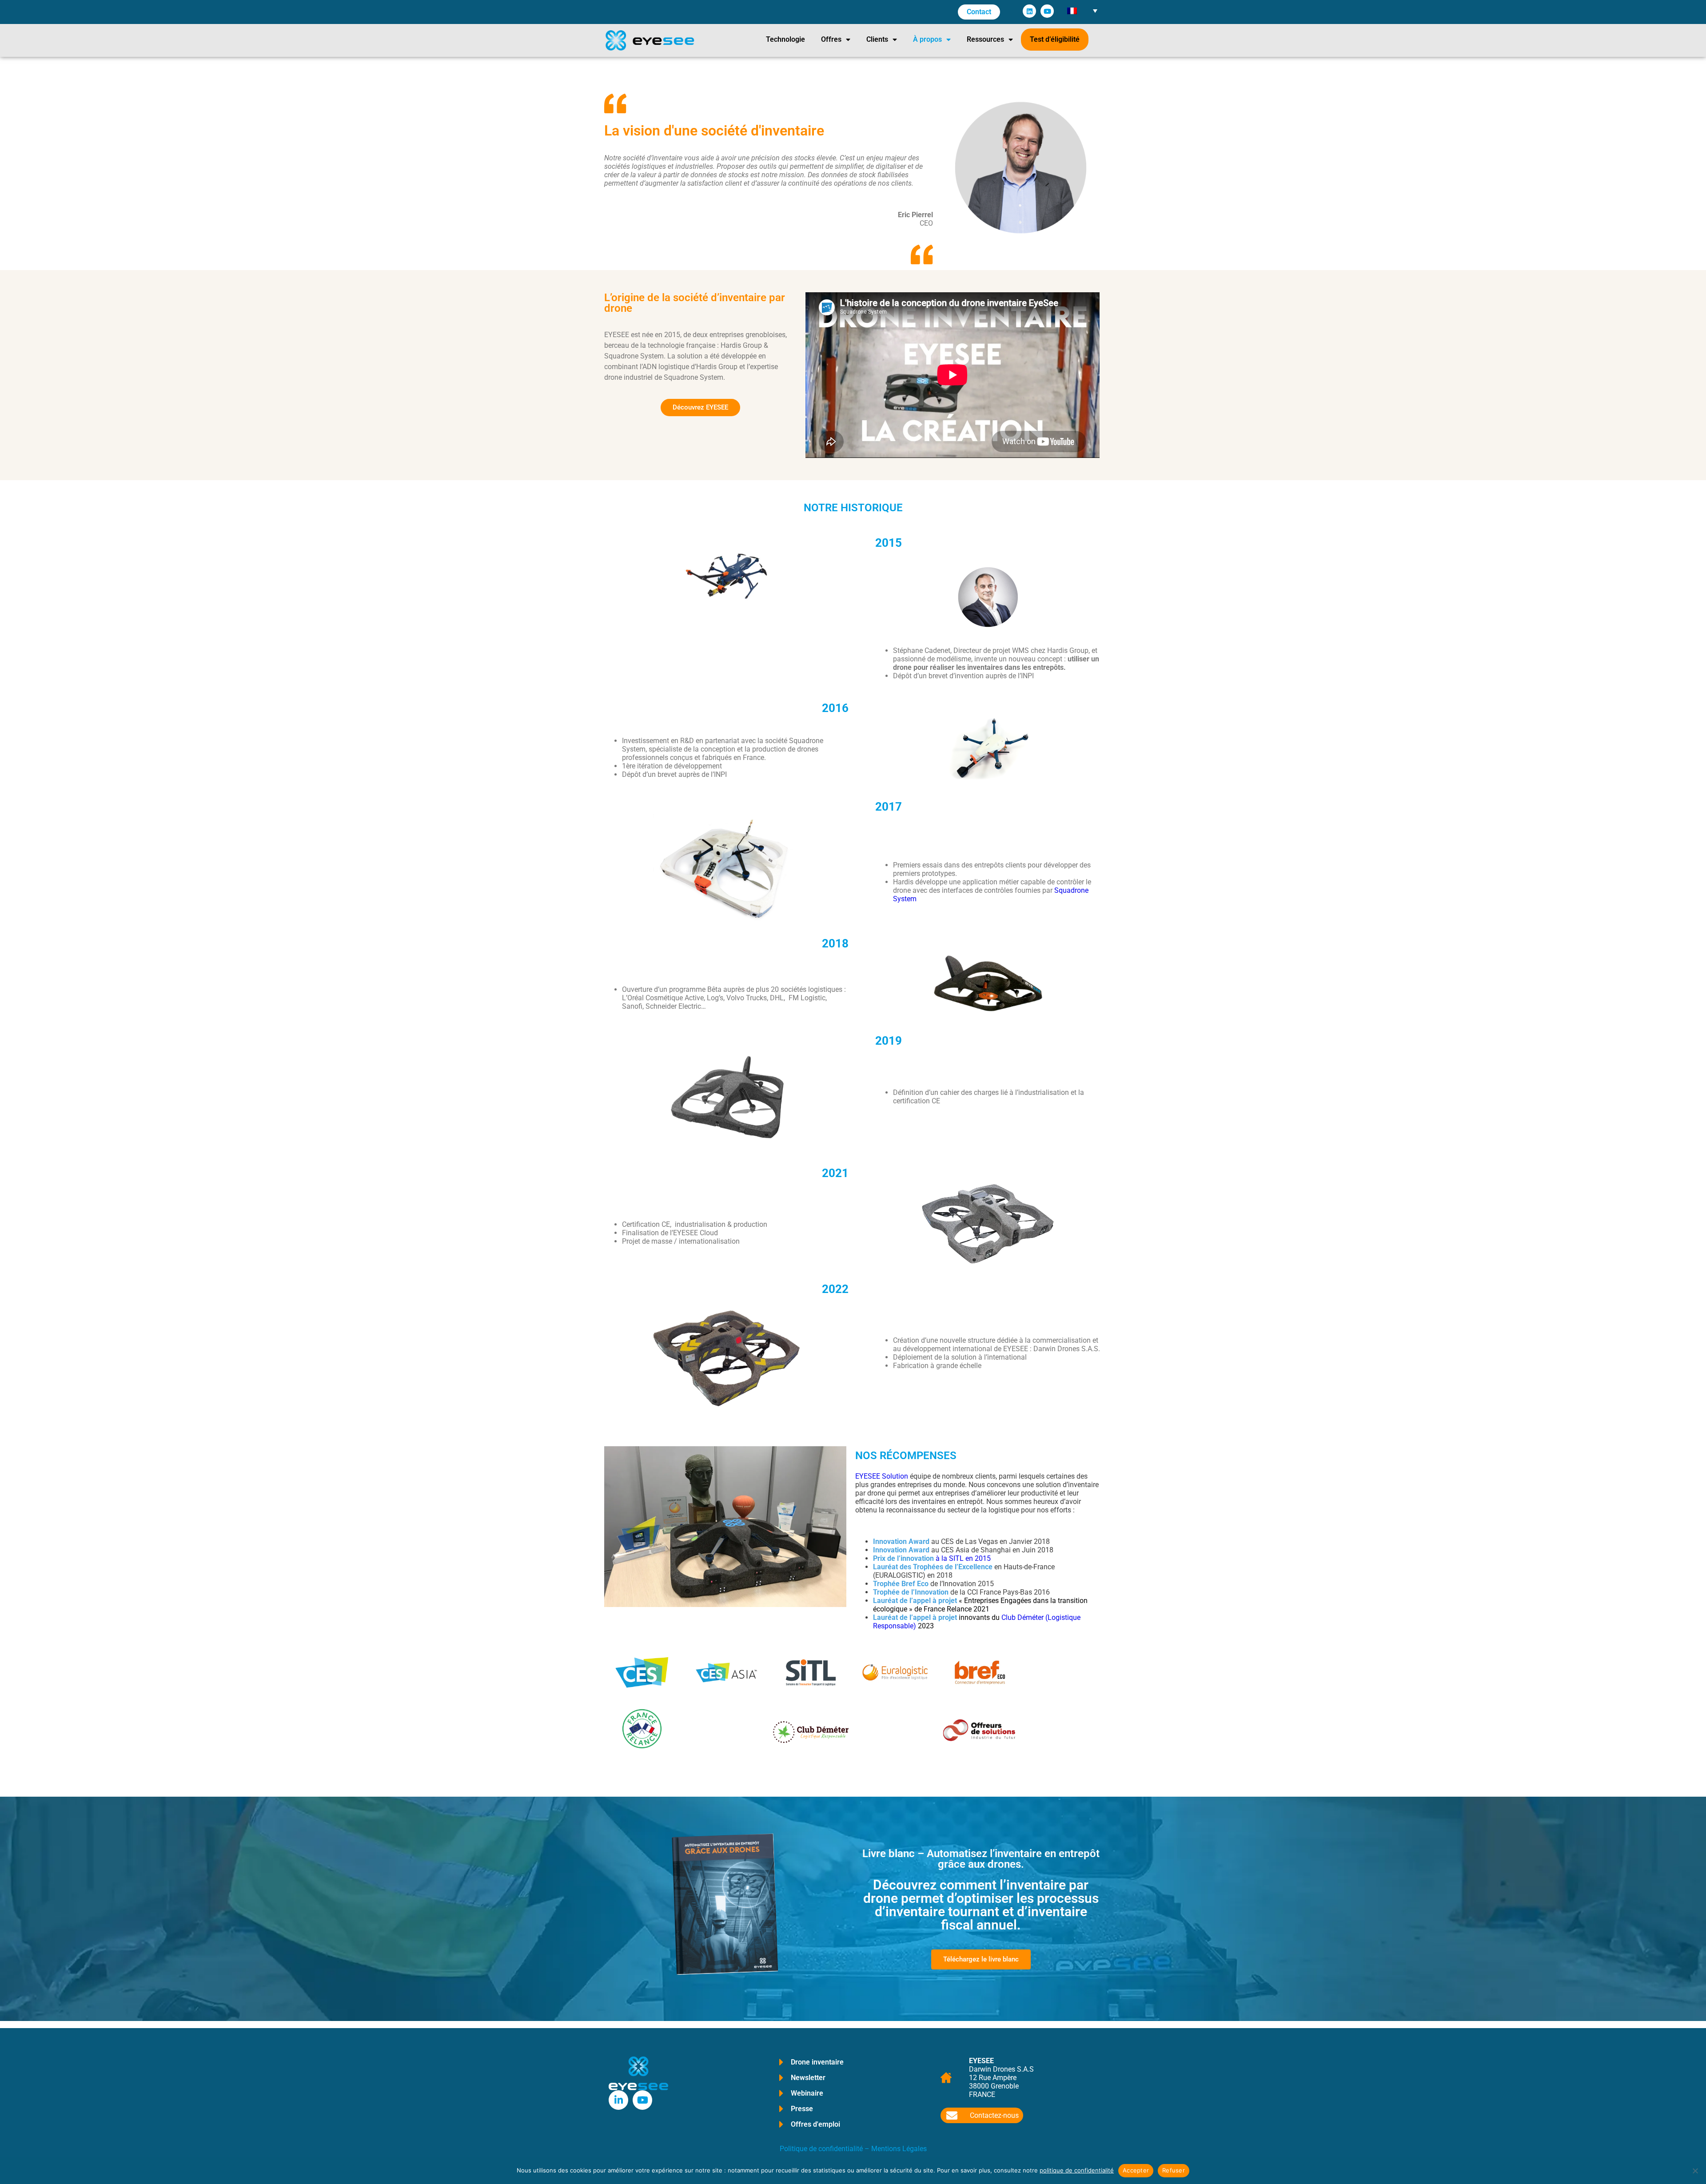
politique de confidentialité (1077, 2170)
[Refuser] (1695, 2171)
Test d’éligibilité (1055, 39)
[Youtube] (1047, 11)
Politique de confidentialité (821, 2149)
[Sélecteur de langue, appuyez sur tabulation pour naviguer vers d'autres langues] (1082, 10)
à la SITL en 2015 (932, 1558)
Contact (979, 12)
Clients (877, 39)
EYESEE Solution (882, 1476)
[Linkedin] (1029, 11)
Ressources (985, 39)
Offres (831, 39)
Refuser (1174, 2170)
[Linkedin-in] (618, 2100)
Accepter (1136, 2170)
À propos (927, 39)
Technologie (785, 39)
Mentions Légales (899, 2149)
